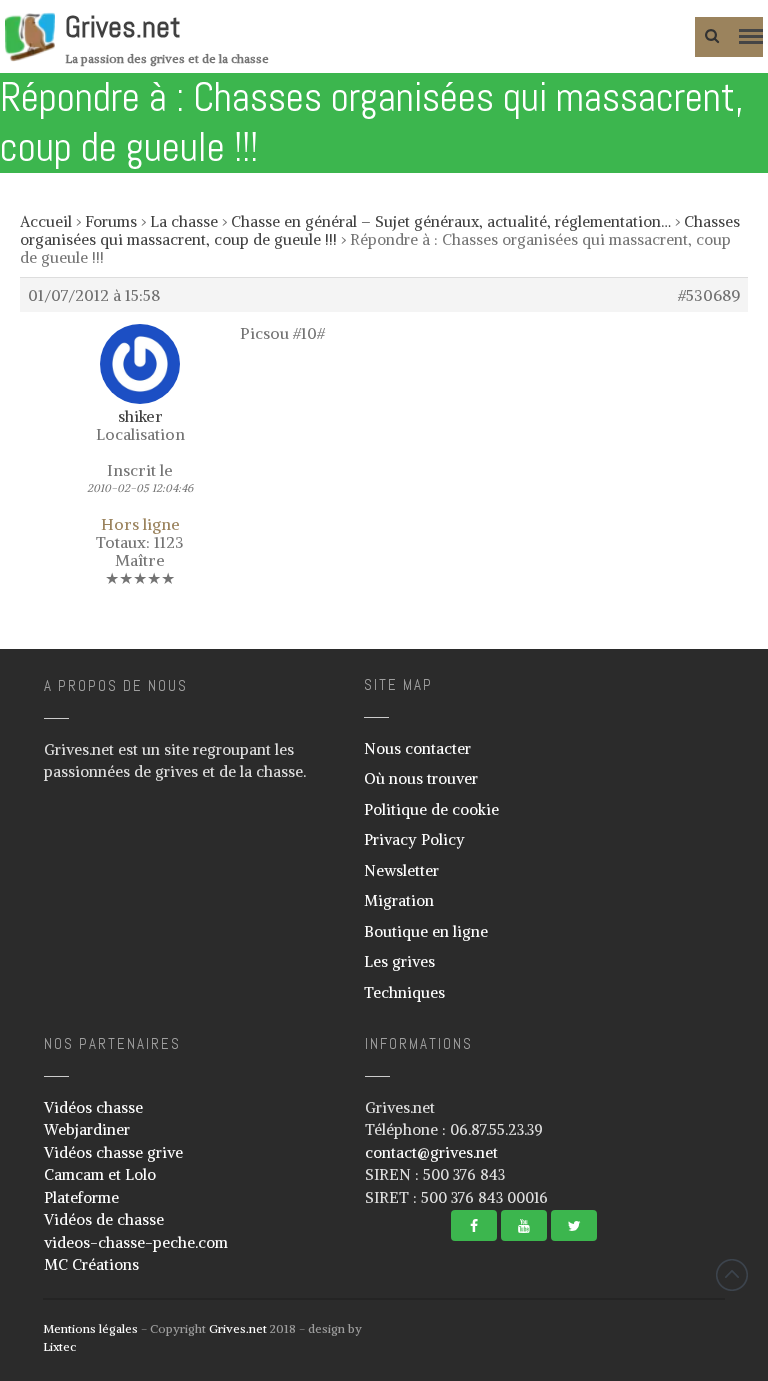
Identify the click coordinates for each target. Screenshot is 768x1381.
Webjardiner (87, 1129)
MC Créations (91, 1264)
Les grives (399, 961)
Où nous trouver (421, 778)
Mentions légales (90, 1328)
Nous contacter (417, 748)
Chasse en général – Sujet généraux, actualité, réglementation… (451, 221)
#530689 (709, 295)
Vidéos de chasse (104, 1219)
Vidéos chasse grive (113, 1152)
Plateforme (81, 1197)
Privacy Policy (414, 839)
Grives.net (123, 27)
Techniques (404, 992)
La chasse (184, 221)
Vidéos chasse (93, 1107)
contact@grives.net (431, 1152)
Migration (399, 900)
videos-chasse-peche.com (136, 1242)
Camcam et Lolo (100, 1174)
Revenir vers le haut (732, 1275)
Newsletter (401, 870)
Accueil (46, 221)
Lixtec (59, 1346)
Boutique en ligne (426, 931)
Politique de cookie (431, 809)
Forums (111, 221)
